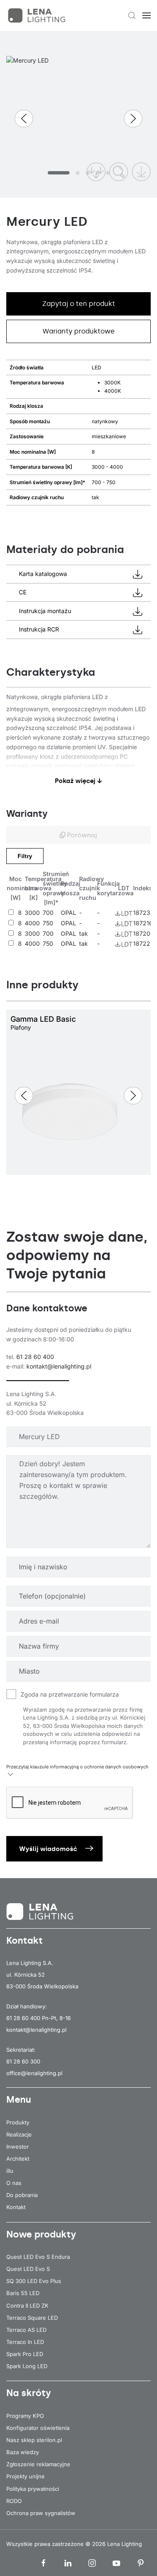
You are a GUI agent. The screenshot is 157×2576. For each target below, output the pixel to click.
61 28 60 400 (35, 1357)
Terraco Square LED (32, 2318)
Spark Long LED (27, 2366)
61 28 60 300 (23, 2061)
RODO (14, 2501)
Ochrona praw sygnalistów (41, 2513)
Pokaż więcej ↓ (78, 781)
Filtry (25, 856)
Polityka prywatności (33, 2489)
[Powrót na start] (38, 15)
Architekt (18, 2159)
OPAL (68, 913)
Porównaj (81, 835)
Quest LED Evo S (28, 2269)
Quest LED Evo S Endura (38, 2257)
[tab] (59, 173)
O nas (14, 2183)
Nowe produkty (41, 2234)
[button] (132, 15)
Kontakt (16, 2207)
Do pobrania (22, 2195)
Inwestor (18, 2147)
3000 (32, 913)
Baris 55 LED (23, 2293)
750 (48, 923)
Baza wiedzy (23, 2452)
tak (84, 933)
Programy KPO (25, 2416)
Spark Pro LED (25, 2354)
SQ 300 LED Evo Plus (34, 2281)
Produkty (18, 2122)
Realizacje (19, 2134)
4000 (32, 923)
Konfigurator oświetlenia (38, 2428)
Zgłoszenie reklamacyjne (38, 2464)
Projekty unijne (26, 2476)
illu (10, 2171)
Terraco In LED (25, 2342)
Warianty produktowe (79, 331)
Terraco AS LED (26, 2330)
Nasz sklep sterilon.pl (34, 2440)
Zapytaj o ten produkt (79, 304)
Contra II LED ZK (27, 2306)
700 (48, 913)
